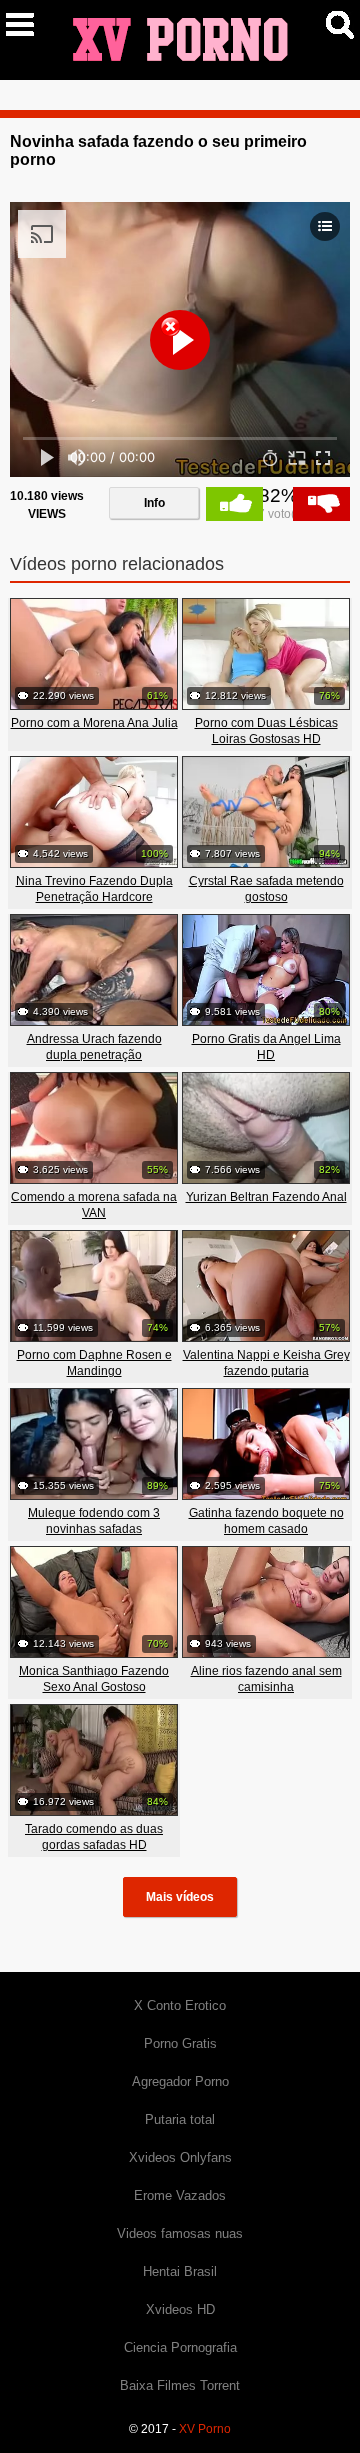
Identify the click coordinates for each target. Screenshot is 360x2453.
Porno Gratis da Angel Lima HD (266, 1047)
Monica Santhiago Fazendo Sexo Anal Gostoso (94, 1679)
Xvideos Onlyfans (180, 2157)
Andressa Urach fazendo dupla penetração (94, 1047)
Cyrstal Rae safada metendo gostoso (266, 889)
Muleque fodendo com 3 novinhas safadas (94, 1521)
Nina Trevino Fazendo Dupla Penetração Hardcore (94, 889)
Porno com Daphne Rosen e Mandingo (94, 1363)
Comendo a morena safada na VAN (94, 1205)
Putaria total (180, 2119)
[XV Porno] (180, 39)
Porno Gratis (180, 2043)
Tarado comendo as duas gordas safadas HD (94, 1837)
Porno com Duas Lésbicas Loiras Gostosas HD (266, 731)
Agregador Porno (180, 2081)
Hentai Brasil (180, 2271)
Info (154, 503)
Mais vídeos (180, 1897)
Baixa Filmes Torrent (180, 2385)
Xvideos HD (180, 2309)
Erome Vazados (180, 2195)
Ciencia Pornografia (180, 2347)
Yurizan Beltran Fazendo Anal (266, 1197)
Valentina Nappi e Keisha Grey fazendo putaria (266, 1363)
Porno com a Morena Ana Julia (94, 723)
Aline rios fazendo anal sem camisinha (266, 1679)
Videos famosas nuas (180, 2233)
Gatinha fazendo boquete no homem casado (266, 1521)
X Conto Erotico (180, 2005)
